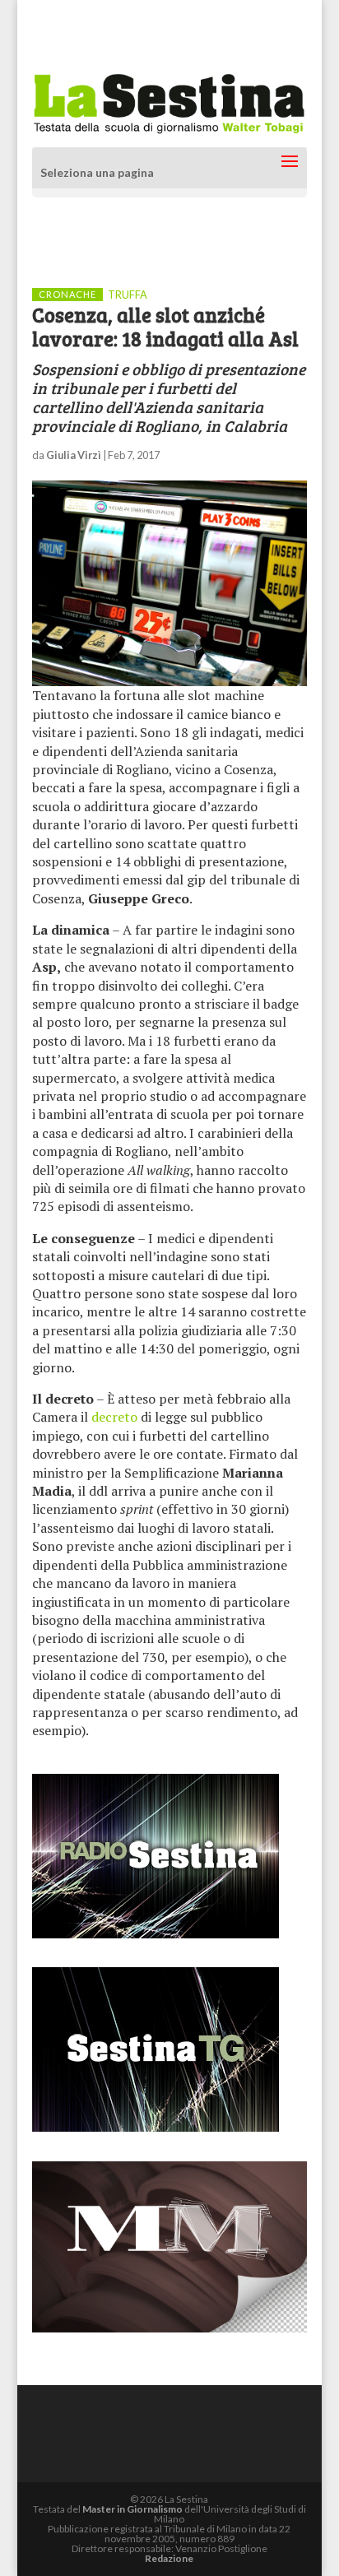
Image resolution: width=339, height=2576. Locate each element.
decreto (114, 1417)
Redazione (169, 2558)
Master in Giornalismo (132, 2509)
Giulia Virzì (74, 455)
